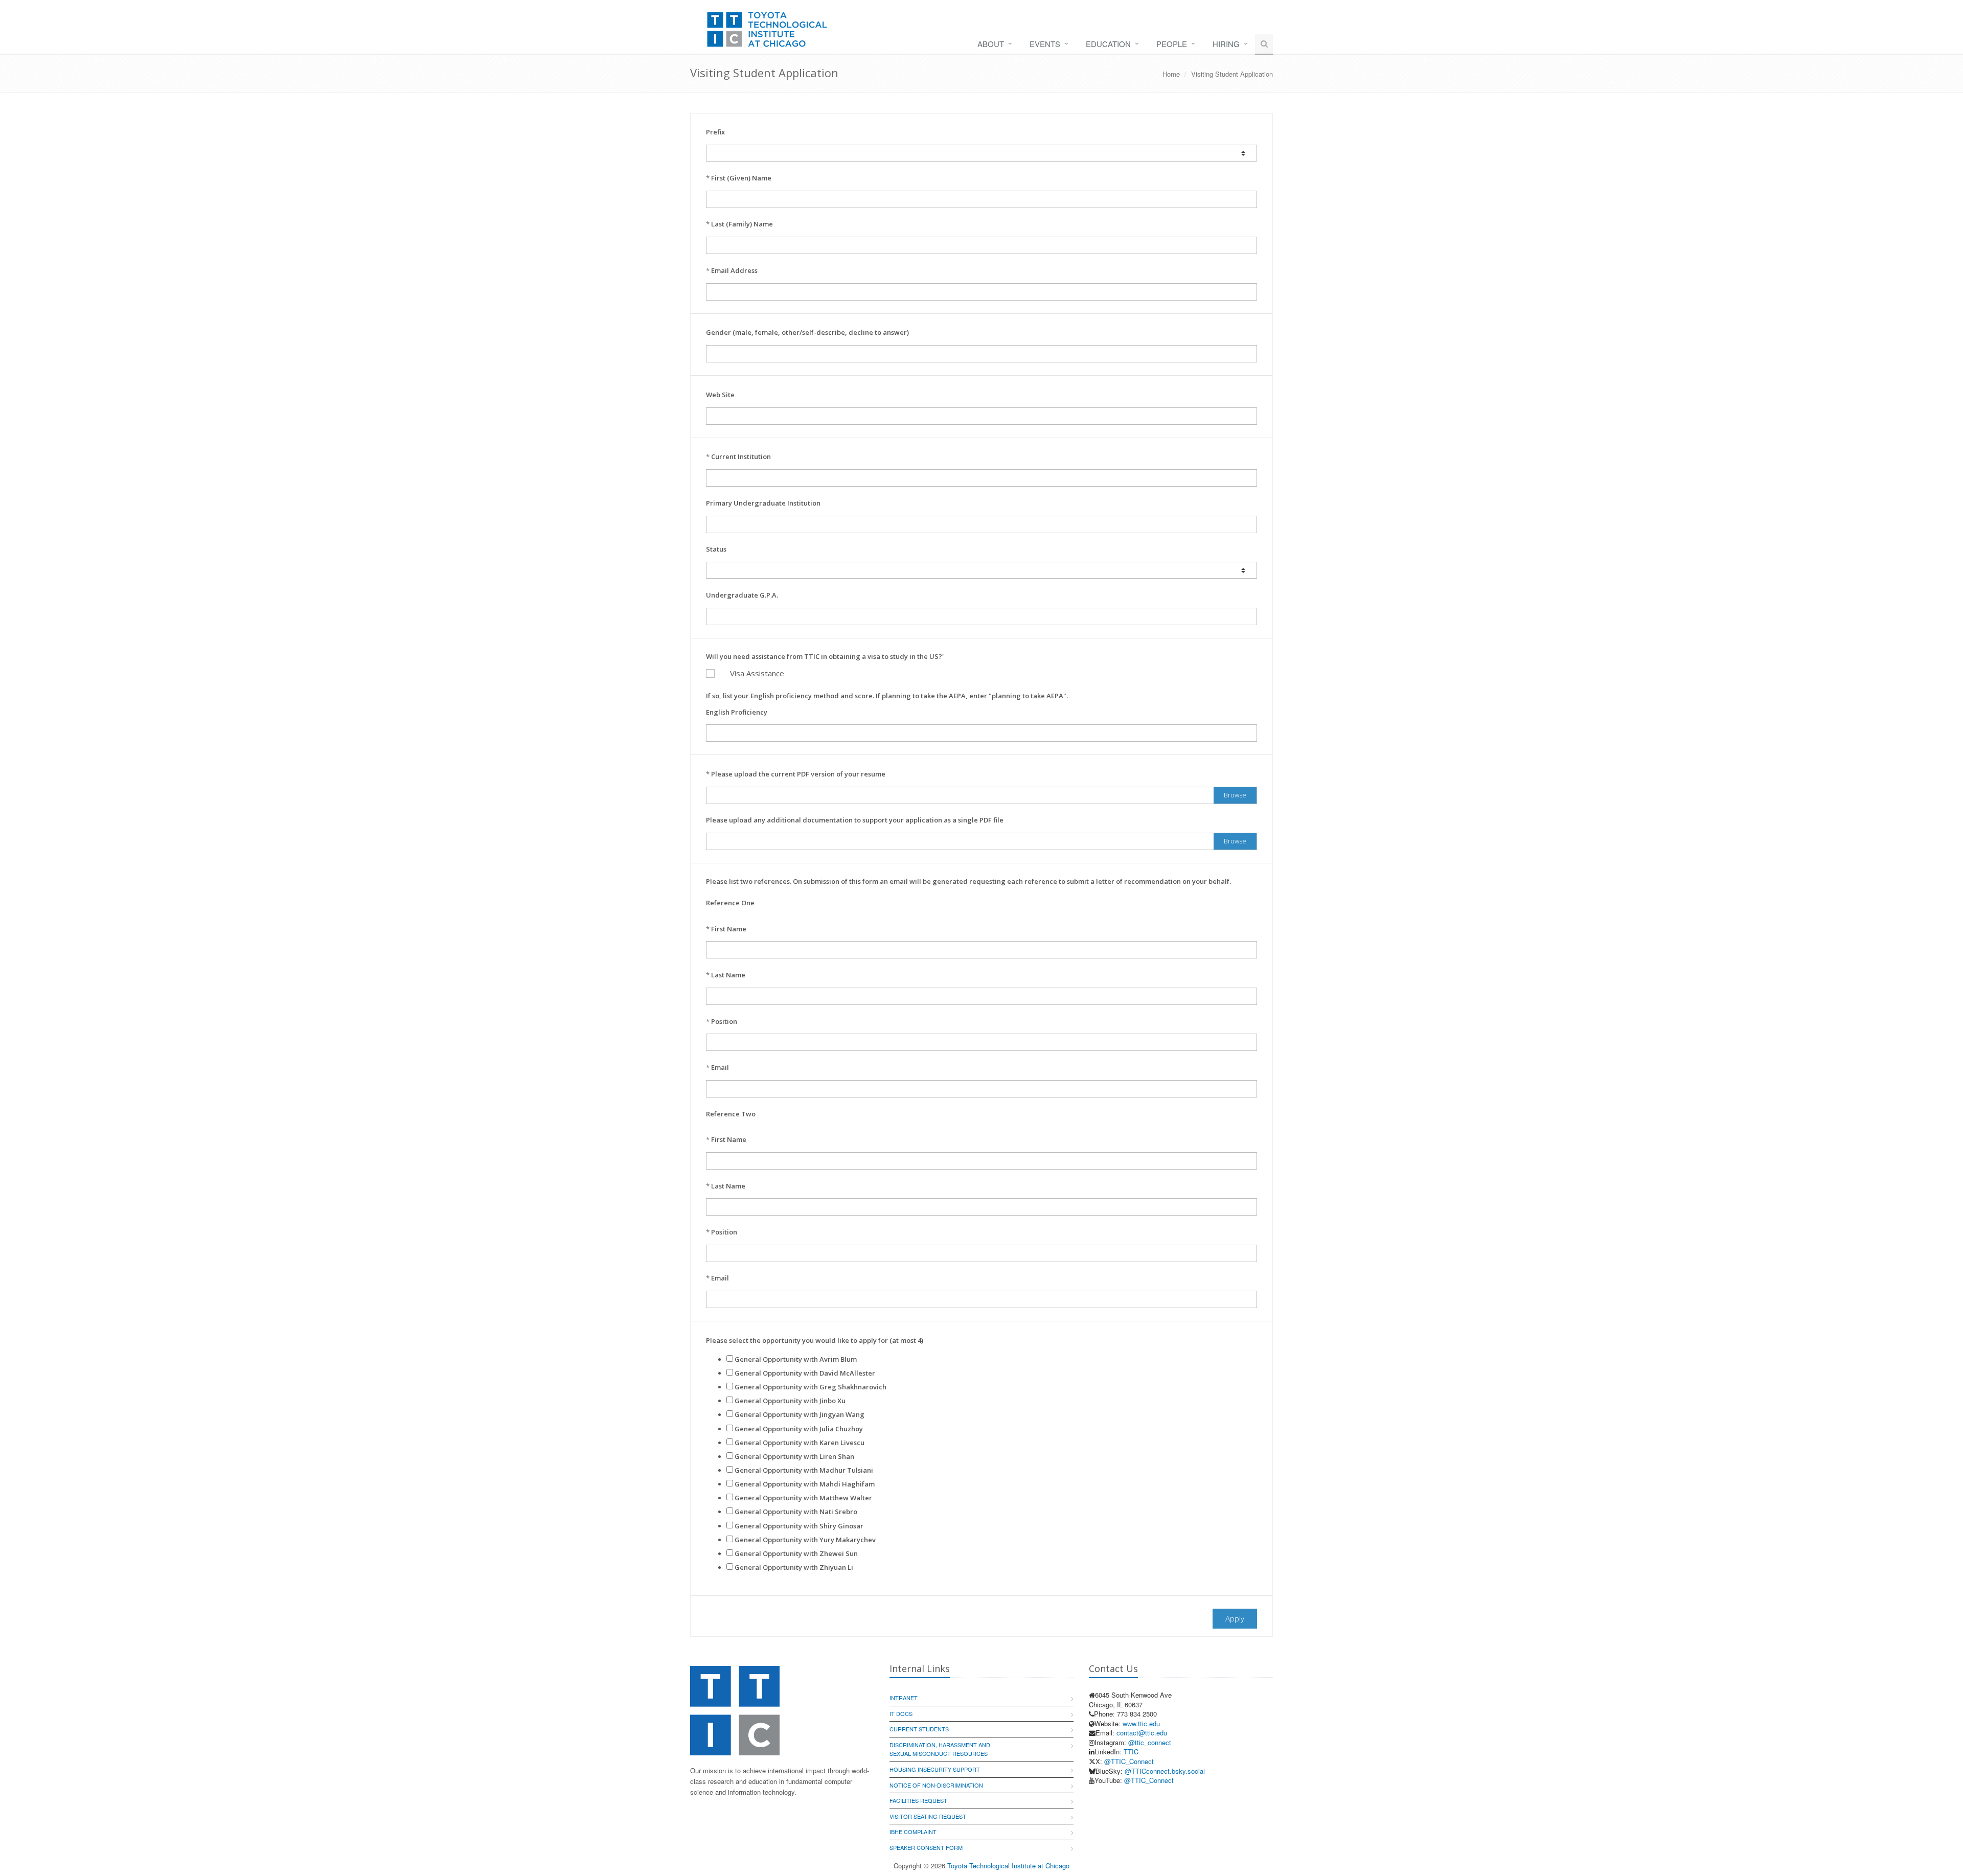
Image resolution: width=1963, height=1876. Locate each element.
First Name (729, 929)
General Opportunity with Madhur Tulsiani (804, 1470)
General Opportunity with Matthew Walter (803, 1498)
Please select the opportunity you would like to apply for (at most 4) (815, 1340)
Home (1171, 74)
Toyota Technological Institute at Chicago (1008, 1866)
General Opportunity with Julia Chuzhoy (799, 1429)
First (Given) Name (741, 178)
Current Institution (741, 456)
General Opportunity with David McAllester (805, 1373)
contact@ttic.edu (1142, 1733)
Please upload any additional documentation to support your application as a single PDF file (855, 820)
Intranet (904, 1698)
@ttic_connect (1150, 1742)
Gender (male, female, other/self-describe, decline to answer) (807, 332)
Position (724, 1021)
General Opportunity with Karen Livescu (800, 1443)
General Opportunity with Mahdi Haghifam (805, 1484)
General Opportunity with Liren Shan (794, 1456)
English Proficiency (737, 712)
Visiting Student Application (1232, 74)
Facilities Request (918, 1800)
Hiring (1226, 44)
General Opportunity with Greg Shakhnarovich (811, 1387)
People (1172, 44)
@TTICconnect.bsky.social (1165, 1771)
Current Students (919, 1729)
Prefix (715, 132)
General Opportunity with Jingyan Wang (800, 1414)
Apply (1235, 1618)
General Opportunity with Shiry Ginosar (799, 1526)
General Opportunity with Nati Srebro (796, 1512)
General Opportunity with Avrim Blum (796, 1359)
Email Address (734, 270)
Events (1045, 44)
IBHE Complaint (913, 1832)
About (991, 44)
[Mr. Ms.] (981, 153)
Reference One (730, 903)
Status (716, 549)
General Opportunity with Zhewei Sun (796, 1553)
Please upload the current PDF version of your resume (798, 774)
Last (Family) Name (742, 224)
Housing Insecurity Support (935, 1769)
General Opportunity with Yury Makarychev (805, 1540)
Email (720, 1067)
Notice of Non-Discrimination (936, 1785)
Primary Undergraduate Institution (763, 503)
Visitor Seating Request (928, 1816)
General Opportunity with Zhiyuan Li (794, 1567)
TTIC (1131, 1752)
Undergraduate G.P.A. (742, 595)
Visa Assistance (757, 673)
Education (1108, 44)
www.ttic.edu (1141, 1723)
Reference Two (731, 1114)
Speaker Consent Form (926, 1847)
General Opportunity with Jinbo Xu (790, 1401)
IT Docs (901, 1713)
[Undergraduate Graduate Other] (981, 570)
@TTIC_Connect (1129, 1761)
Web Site (720, 395)
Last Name (728, 975)
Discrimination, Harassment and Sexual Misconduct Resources (940, 1749)
